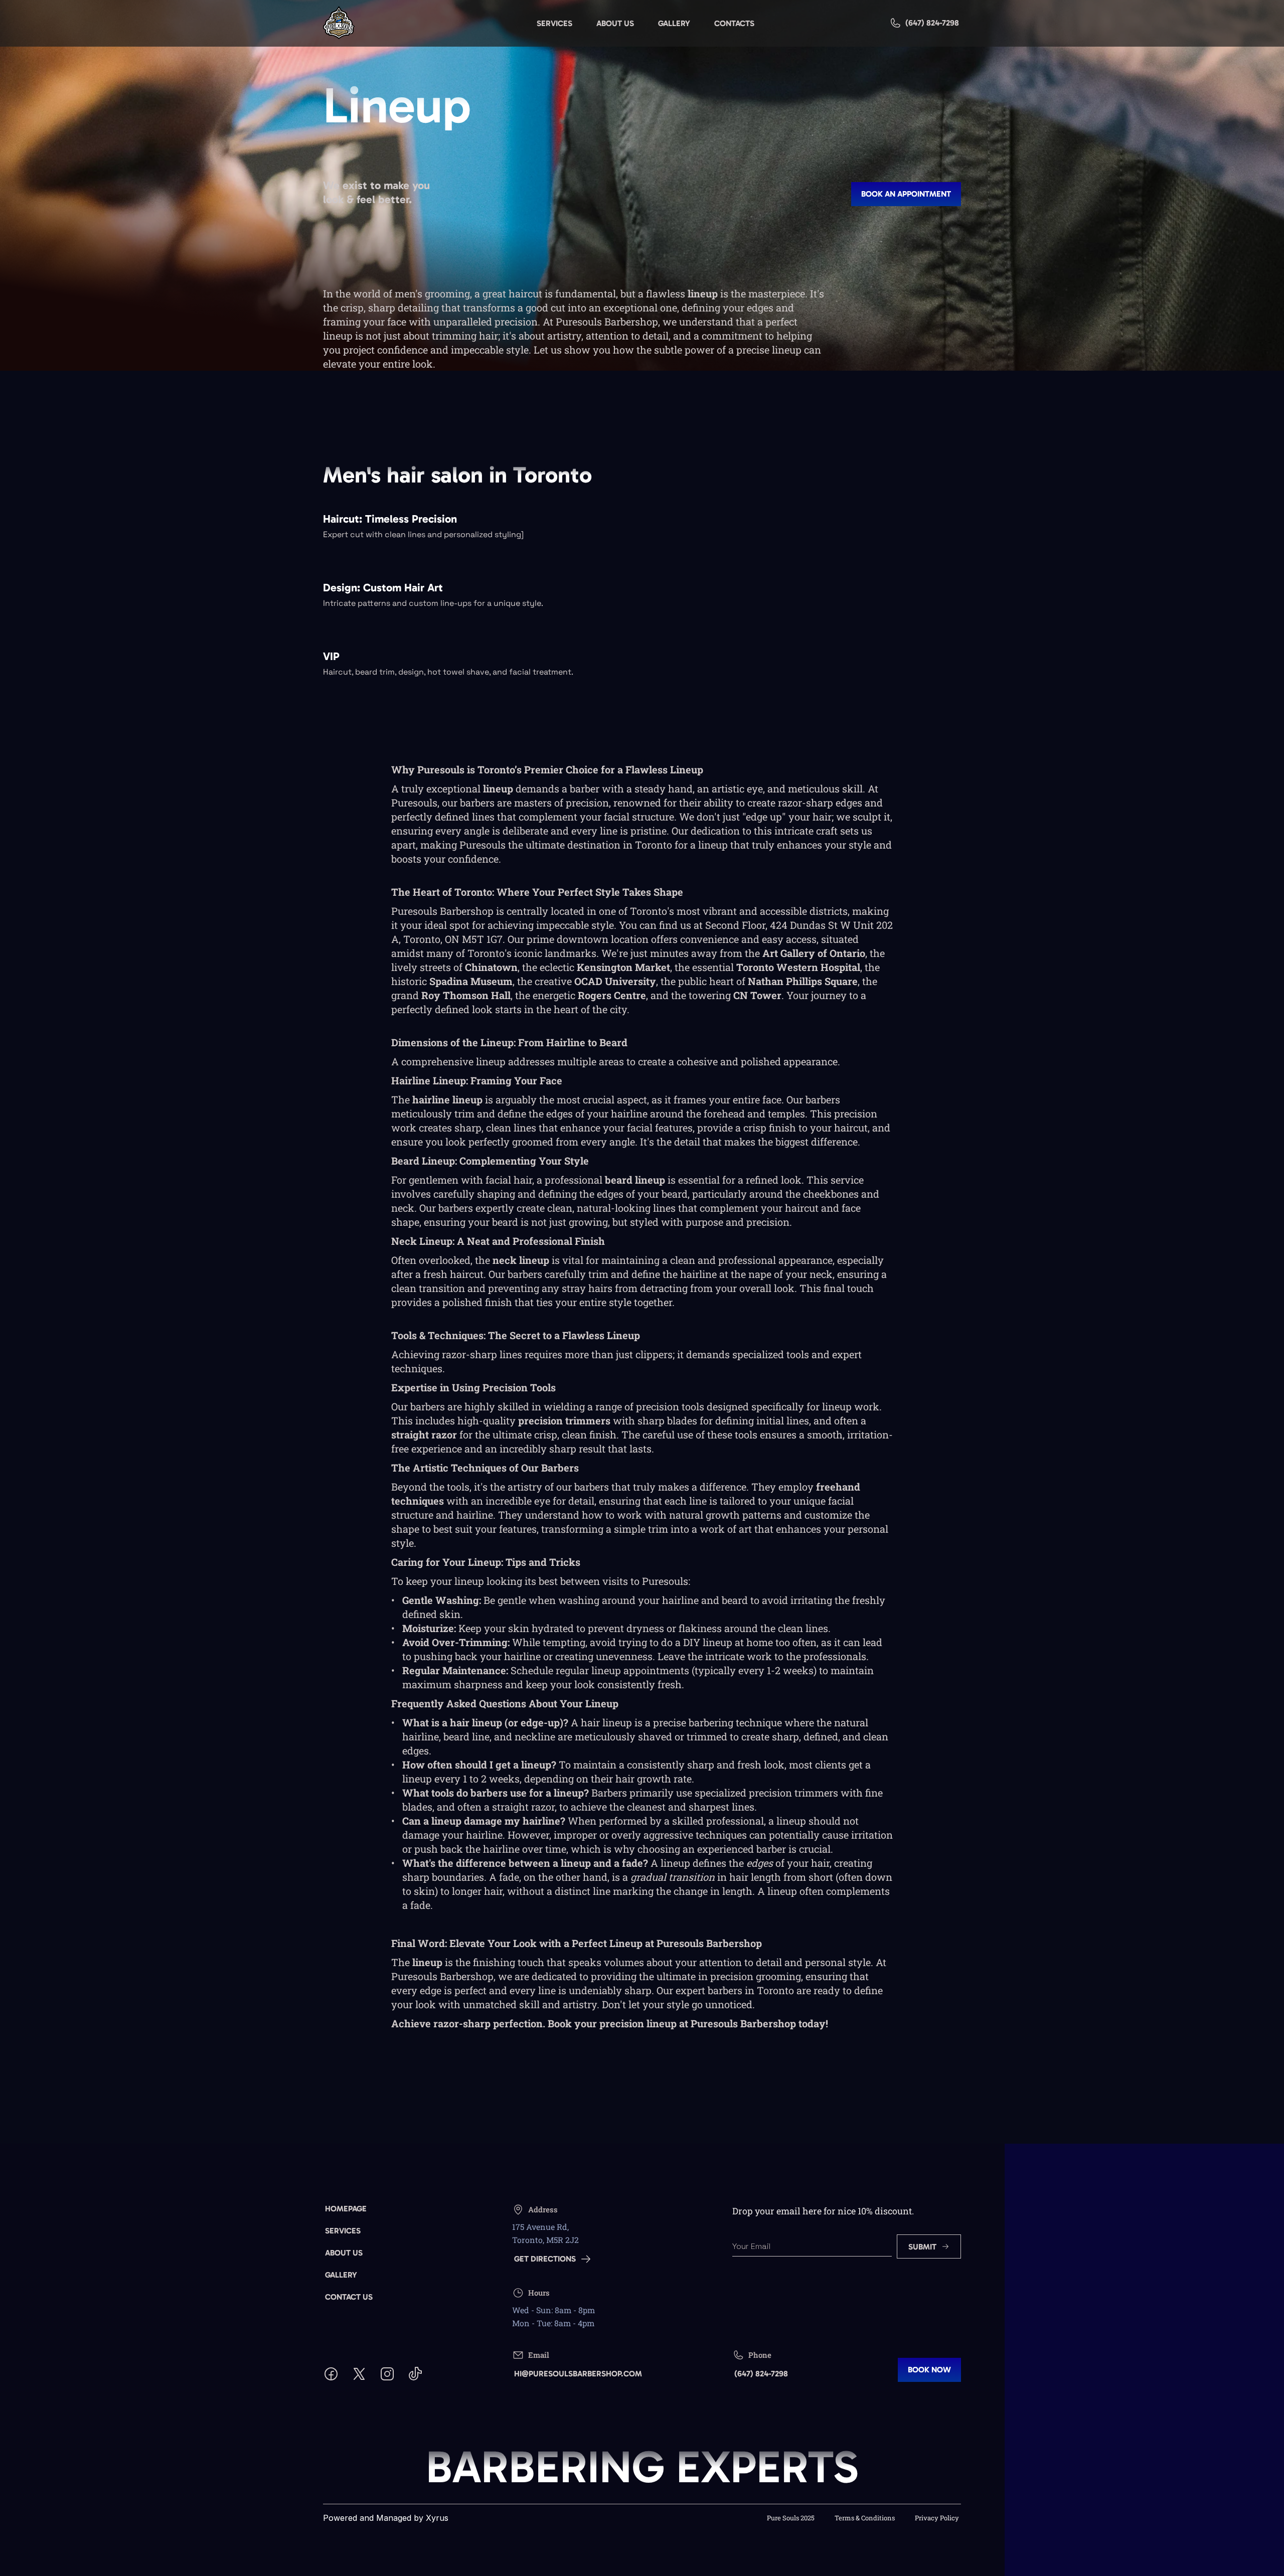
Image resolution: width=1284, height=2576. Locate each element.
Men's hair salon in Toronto (457, 475)
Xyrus (437, 2518)
